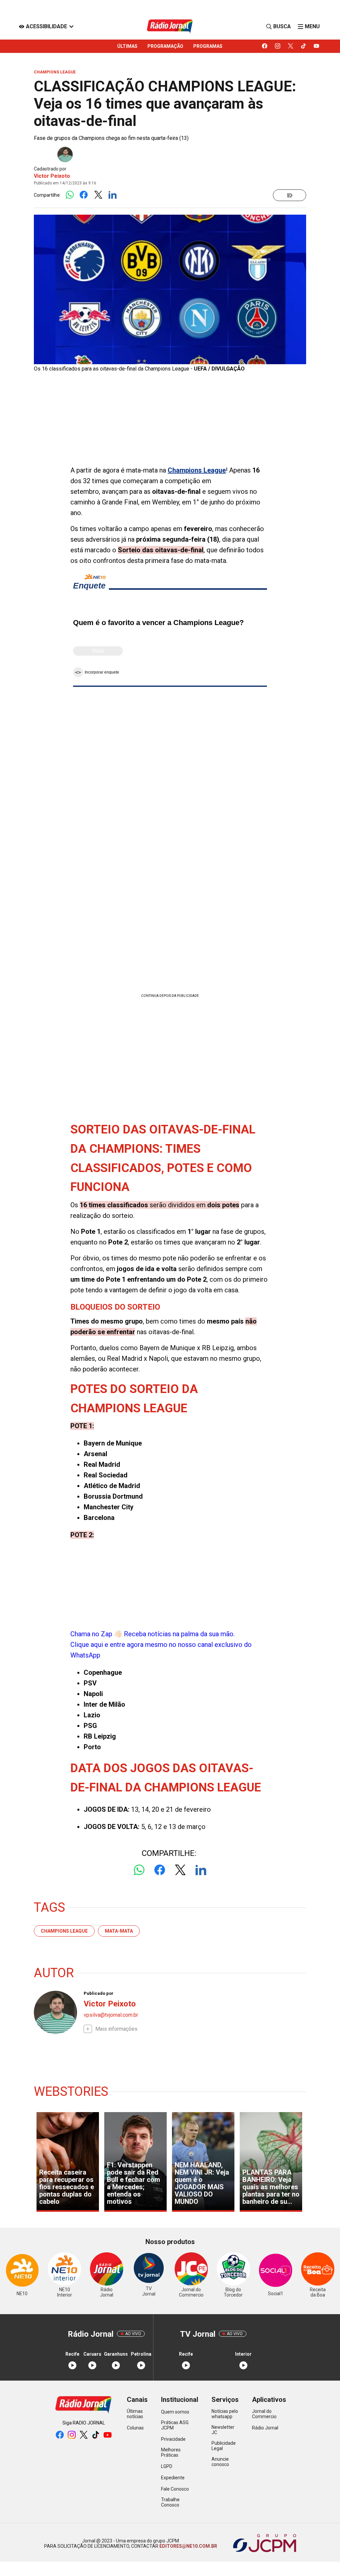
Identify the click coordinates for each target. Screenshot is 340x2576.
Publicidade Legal (224, 2446)
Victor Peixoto (52, 176)
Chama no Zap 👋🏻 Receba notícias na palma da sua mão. (161, 1645)
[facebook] (265, 46)
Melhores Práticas (171, 2452)
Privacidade (173, 2439)
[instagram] (278, 46)
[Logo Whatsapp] (70, 195)
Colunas (135, 2428)
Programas (208, 46)
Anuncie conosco (220, 2462)
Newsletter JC (223, 2430)
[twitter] (291, 46)
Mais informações (116, 2029)
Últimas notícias (135, 2414)
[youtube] (317, 46)
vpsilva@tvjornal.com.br (111, 2015)
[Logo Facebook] (84, 195)
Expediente (173, 2478)
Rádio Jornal (265, 2428)
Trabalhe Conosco (170, 2502)
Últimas (127, 46)
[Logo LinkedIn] (112, 195)
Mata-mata (119, 1931)
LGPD (167, 2466)
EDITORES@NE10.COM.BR (188, 2546)
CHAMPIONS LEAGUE (64, 1931)
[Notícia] (290, 195)
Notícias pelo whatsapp (225, 2414)
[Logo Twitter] (98, 195)
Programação (165, 46)
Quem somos (175, 2412)
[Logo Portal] (170, 26)
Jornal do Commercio (264, 2414)
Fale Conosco (175, 2489)
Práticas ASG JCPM (175, 2425)
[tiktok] (304, 46)
